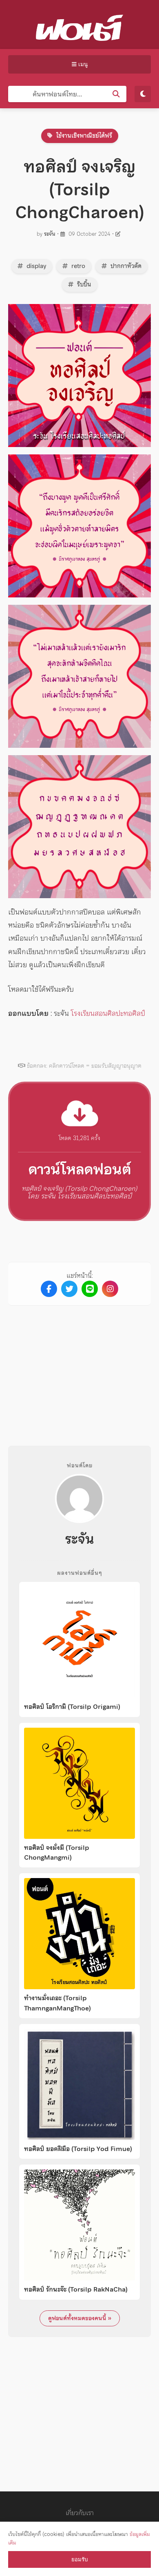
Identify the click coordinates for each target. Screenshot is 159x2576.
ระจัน (50, 234)
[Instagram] (110, 1289)
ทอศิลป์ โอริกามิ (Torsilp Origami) (72, 1707)
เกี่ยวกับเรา (80, 2513)
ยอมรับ (79, 2559)
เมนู (82, 64)
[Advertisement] (79, 1369)
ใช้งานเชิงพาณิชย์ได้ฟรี (83, 136)
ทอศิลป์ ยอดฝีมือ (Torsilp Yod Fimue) (78, 2149)
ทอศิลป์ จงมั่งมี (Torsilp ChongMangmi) (57, 1853)
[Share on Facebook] (49, 1289)
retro (77, 266)
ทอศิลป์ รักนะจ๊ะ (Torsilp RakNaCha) (76, 2290)
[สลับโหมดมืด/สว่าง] (143, 94)
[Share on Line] (90, 1289)
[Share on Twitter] (69, 1289)
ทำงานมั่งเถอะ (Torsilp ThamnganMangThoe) (57, 2003)
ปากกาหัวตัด (125, 266)
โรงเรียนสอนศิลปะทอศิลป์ (108, 1013)
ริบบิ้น (83, 284)
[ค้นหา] (116, 94)
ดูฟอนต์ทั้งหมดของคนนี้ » (80, 2318)
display (35, 266)
